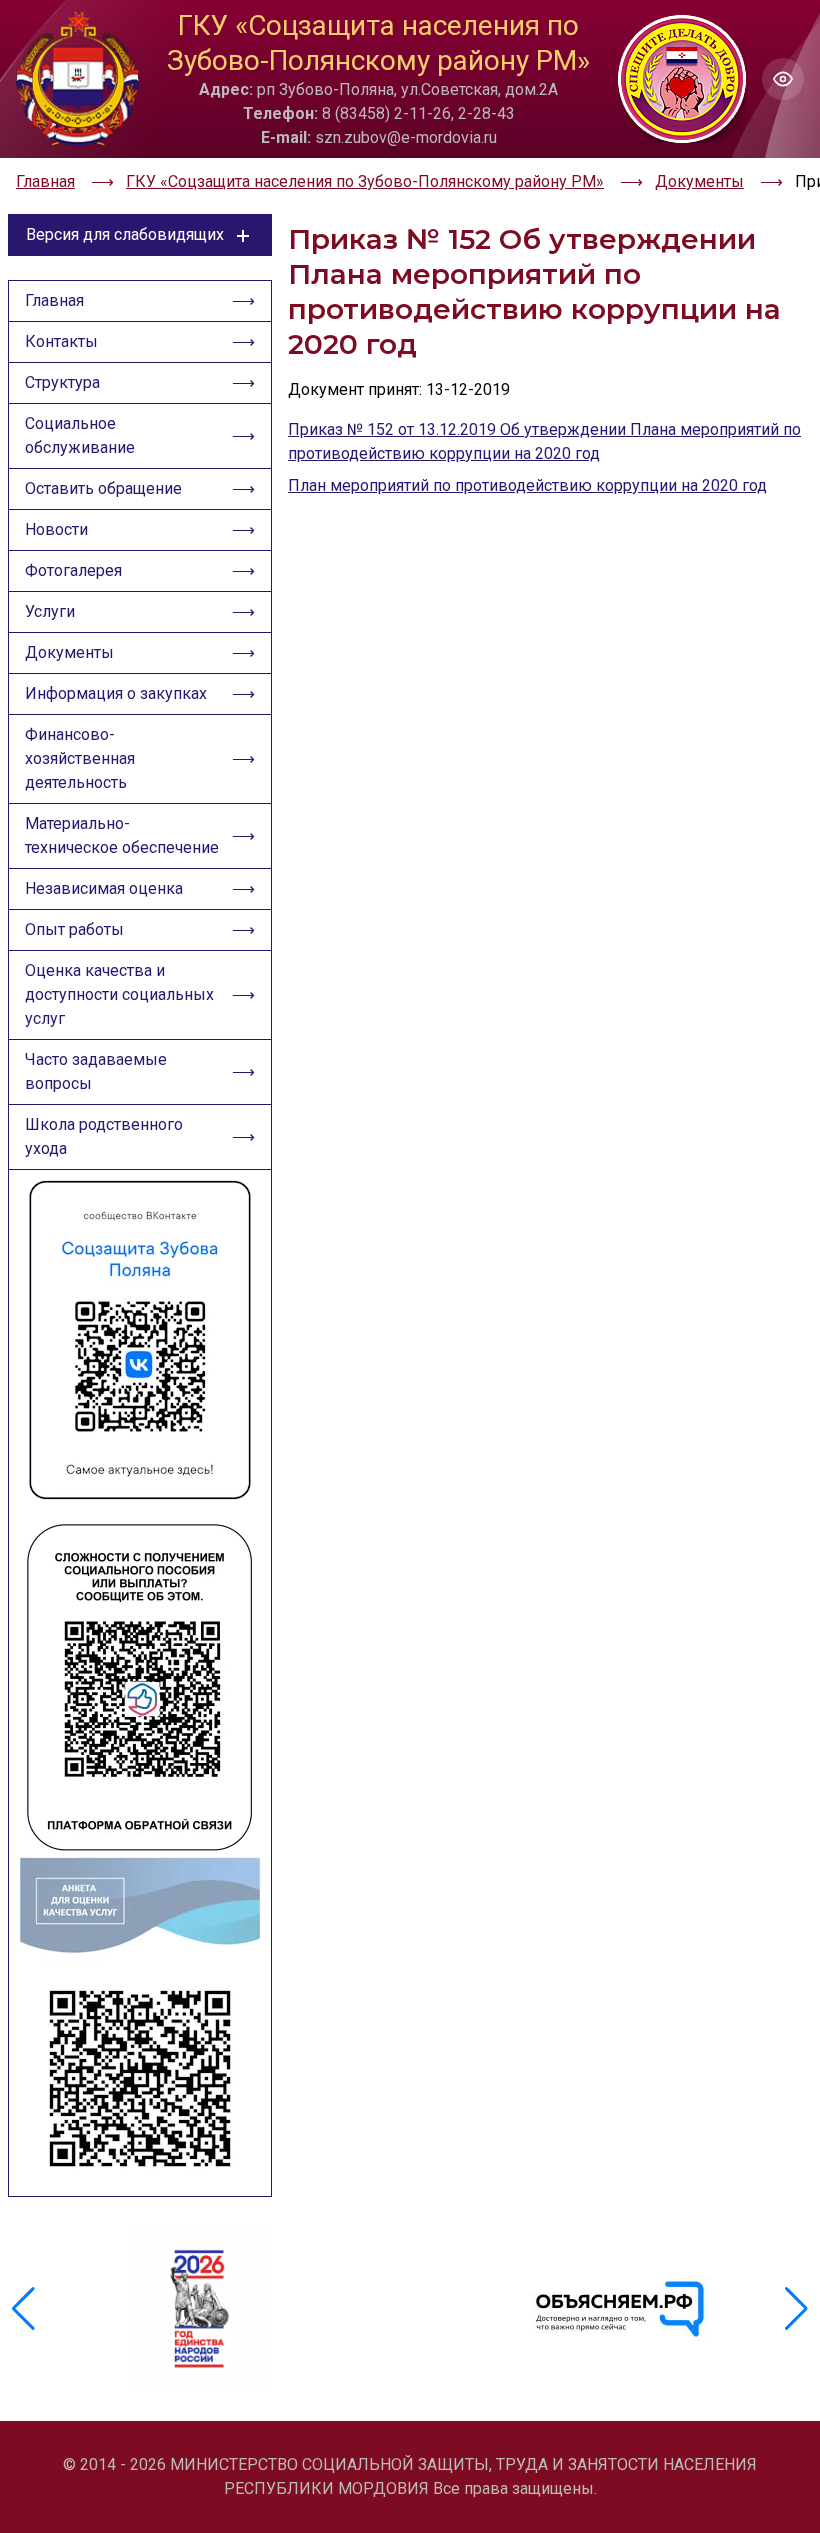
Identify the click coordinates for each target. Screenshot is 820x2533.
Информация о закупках (116, 693)
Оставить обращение (103, 488)
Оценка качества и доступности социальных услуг (119, 994)
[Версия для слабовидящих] (783, 79)
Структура (62, 382)
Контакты (61, 341)
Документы (69, 652)
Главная (54, 300)
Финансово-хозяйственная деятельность (80, 758)
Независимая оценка (104, 888)
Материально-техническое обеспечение (122, 835)
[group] (200, 2309)
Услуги (50, 611)
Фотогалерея (73, 570)
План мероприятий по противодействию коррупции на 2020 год (527, 485)
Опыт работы (74, 929)
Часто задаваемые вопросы (96, 1071)
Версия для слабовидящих (125, 234)
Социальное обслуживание (80, 435)
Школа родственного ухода (104, 1136)
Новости (56, 529)
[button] (796, 2309)
